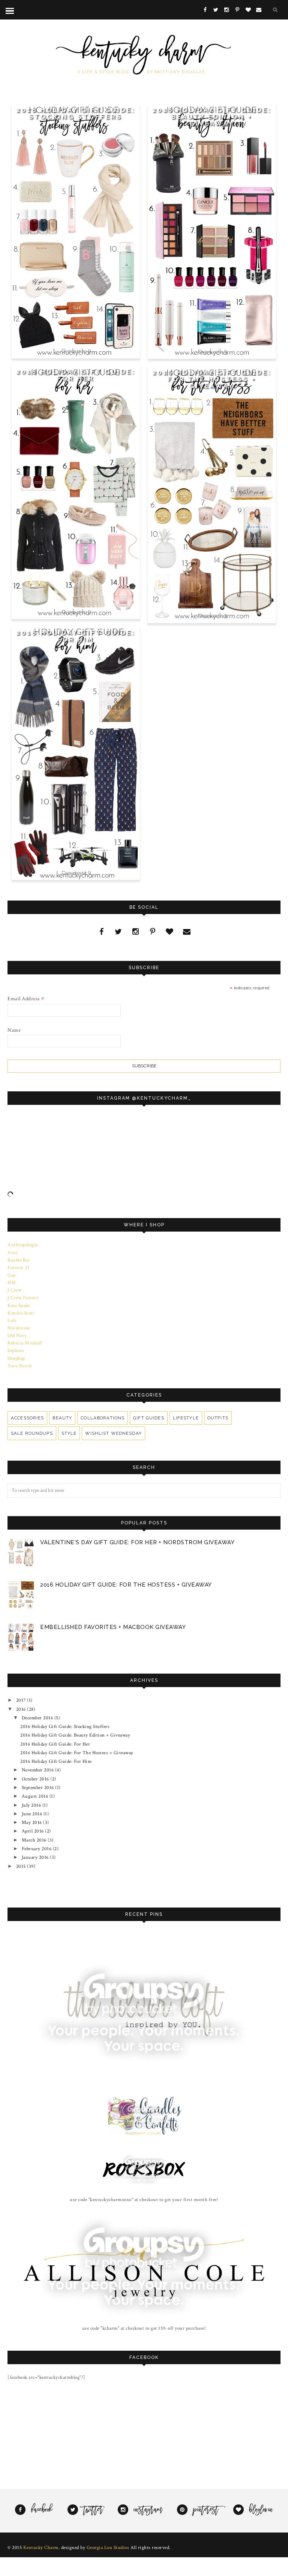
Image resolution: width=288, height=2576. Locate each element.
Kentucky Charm (41, 2548)
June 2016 (33, 1814)
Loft (12, 1320)
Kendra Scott (21, 1313)
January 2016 (36, 1857)
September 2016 (39, 1788)
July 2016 (32, 1805)
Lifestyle (186, 1418)
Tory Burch (20, 1366)
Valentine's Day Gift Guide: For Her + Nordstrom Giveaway (137, 1542)
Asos (13, 1253)
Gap (12, 1275)
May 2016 (33, 1822)
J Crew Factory (23, 1298)
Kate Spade (19, 1305)
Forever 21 (18, 1268)
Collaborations (103, 1418)
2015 (22, 1866)
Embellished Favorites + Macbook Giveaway (113, 1627)
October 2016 (36, 1779)
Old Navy (17, 1335)
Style (69, 1433)
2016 (22, 1709)
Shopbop (16, 1358)
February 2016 (37, 1849)
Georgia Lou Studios (108, 2548)
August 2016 (36, 1796)
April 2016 (34, 1831)
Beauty (62, 1418)
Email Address (26, 999)
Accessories (27, 1418)
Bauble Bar (19, 1260)
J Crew (14, 1290)
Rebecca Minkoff (25, 1343)
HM (12, 1283)
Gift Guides (148, 1418)
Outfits (218, 1418)
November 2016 (38, 1770)
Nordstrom (19, 1328)
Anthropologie (23, 1245)
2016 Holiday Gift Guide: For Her (76, 375)
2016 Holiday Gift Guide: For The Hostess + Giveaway (212, 379)
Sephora (16, 1350)
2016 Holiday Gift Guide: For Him (76, 636)
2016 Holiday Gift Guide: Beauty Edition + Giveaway (212, 117)
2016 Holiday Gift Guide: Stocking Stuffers (76, 113)
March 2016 (35, 1840)
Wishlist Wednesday (113, 1433)
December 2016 (38, 1718)
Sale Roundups (32, 1433)
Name (14, 1030)
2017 (22, 1700)
